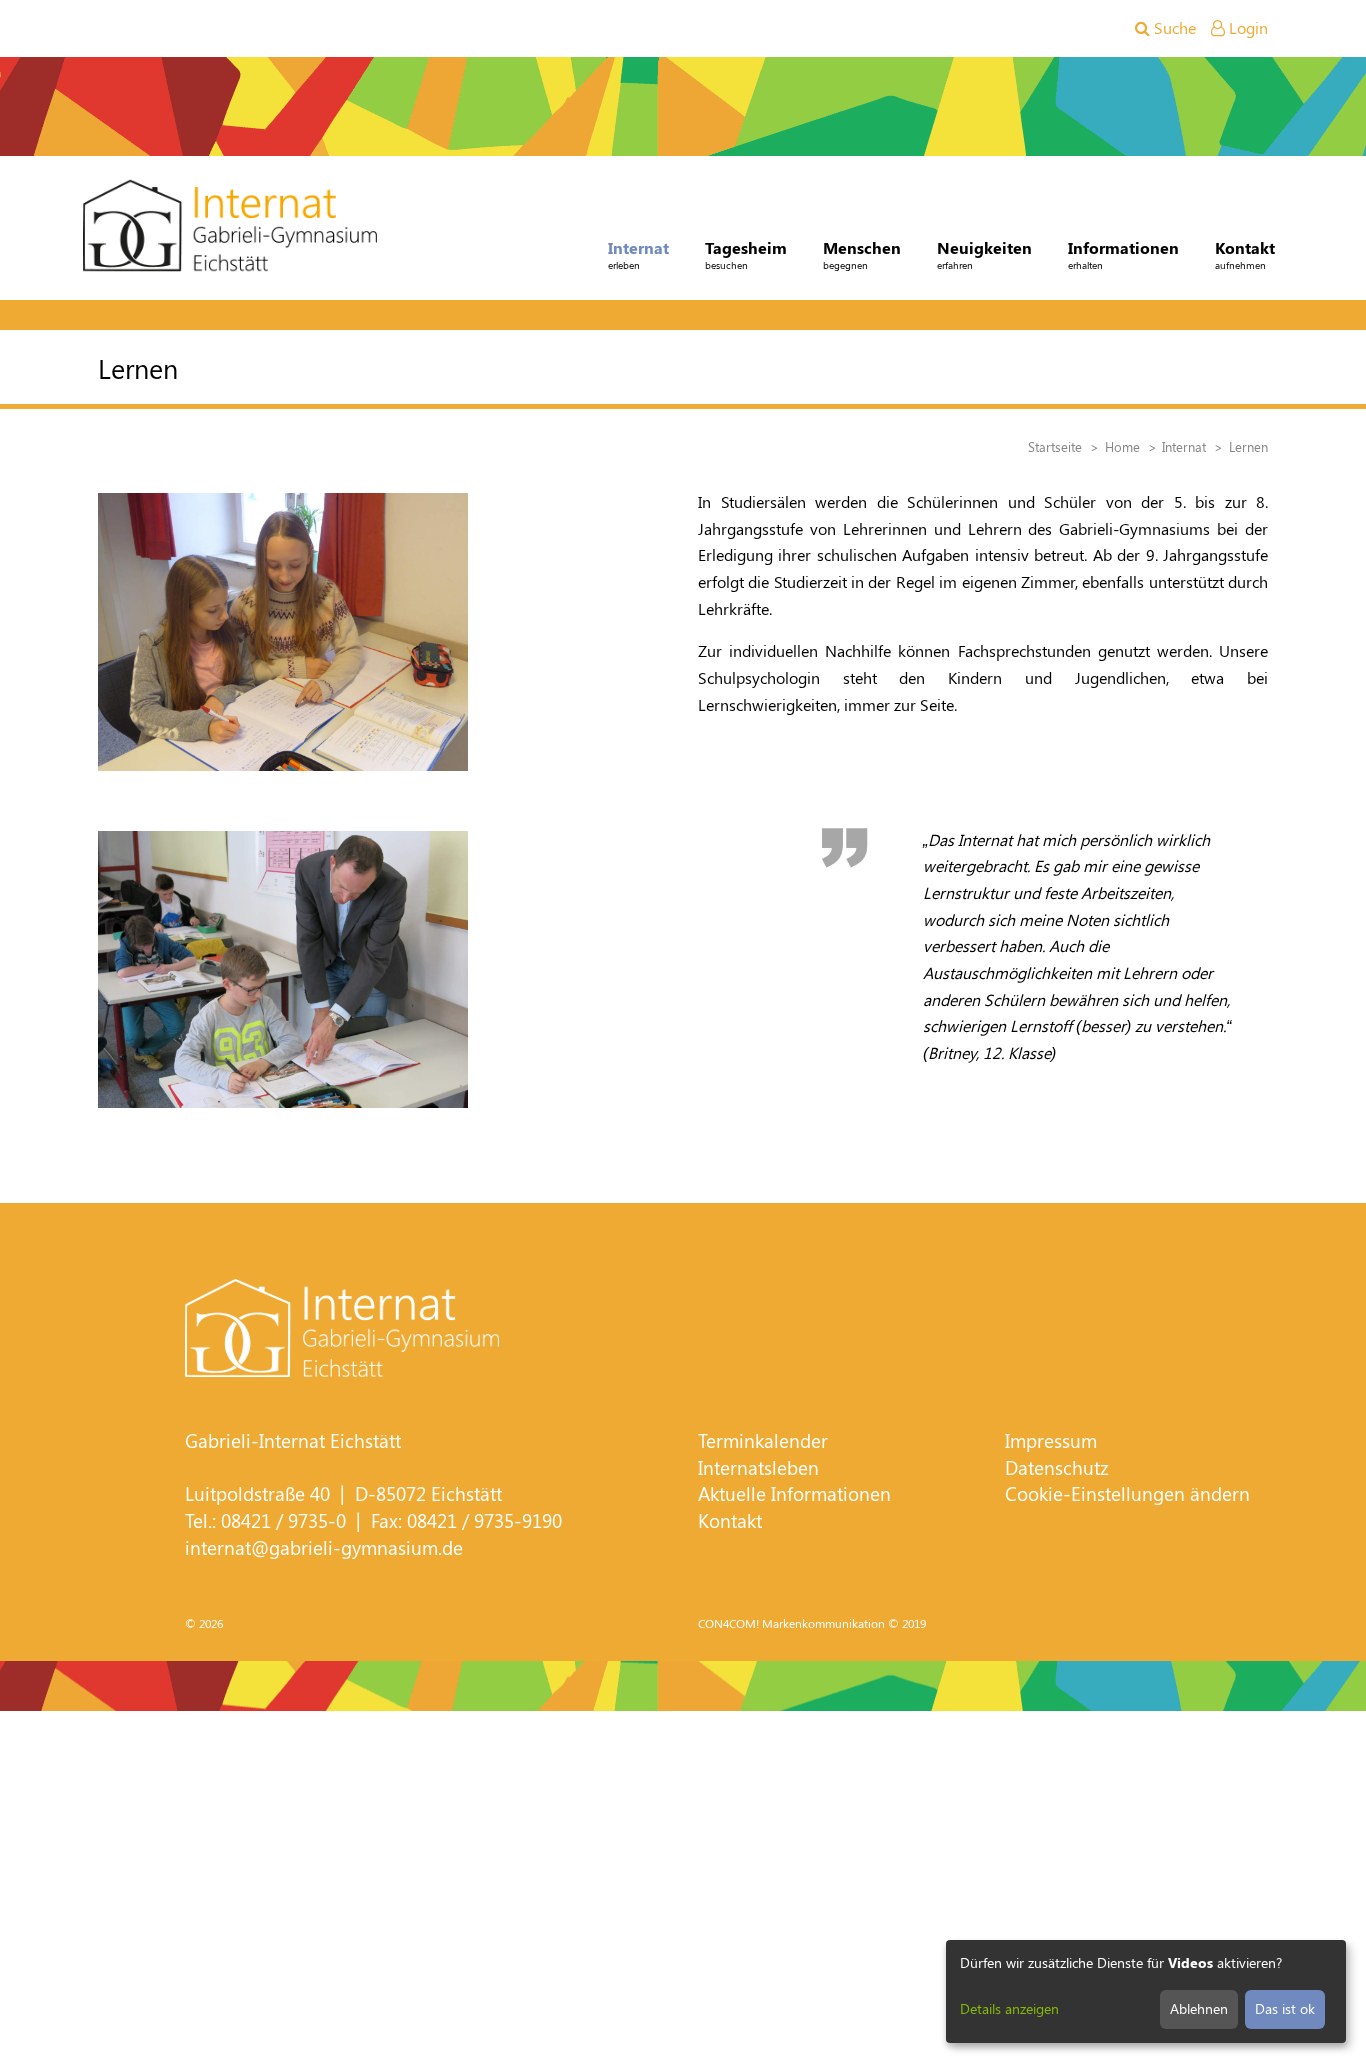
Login (1246, 27)
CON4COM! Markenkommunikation (791, 1623)
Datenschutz (1057, 1467)
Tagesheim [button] (746, 254)
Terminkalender (763, 1440)
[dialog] (1146, 1991)
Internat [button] (638, 254)
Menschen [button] (862, 254)
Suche (1173, 27)
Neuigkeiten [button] (984, 254)
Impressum (1051, 1440)
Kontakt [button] (1245, 254)
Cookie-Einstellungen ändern (1127, 1493)
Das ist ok (1285, 2008)
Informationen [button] (1123, 254)
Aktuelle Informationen (794, 1493)
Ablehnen (1199, 2008)
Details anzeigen (1009, 2008)
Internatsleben (758, 1467)
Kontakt (730, 1520)
